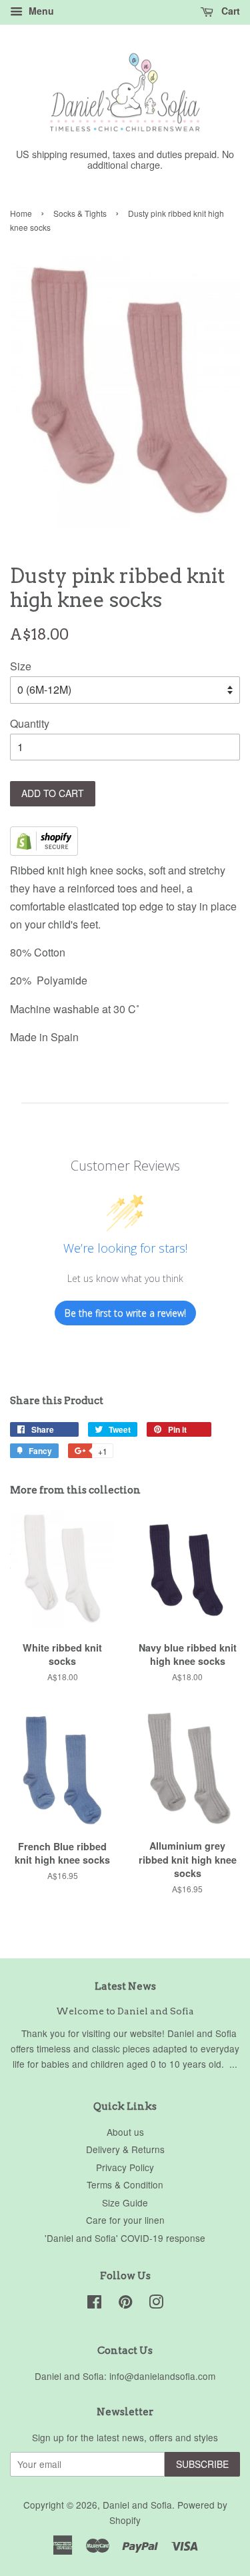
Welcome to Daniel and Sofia (125, 2011)
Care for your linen (125, 2220)
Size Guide (125, 2202)
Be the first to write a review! (125, 1313)
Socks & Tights (80, 213)
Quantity (30, 723)
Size (21, 666)
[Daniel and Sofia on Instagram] (156, 2304)
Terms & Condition (125, 2184)
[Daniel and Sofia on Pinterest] (125, 2304)
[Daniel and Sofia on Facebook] (94, 2304)
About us (125, 2132)
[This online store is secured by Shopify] (44, 851)
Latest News (125, 1986)
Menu (40, 11)
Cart (229, 11)
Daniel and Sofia (137, 2505)
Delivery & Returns (125, 2149)
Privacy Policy (125, 2167)
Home (21, 213)
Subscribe (202, 2464)
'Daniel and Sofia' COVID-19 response (125, 2238)
